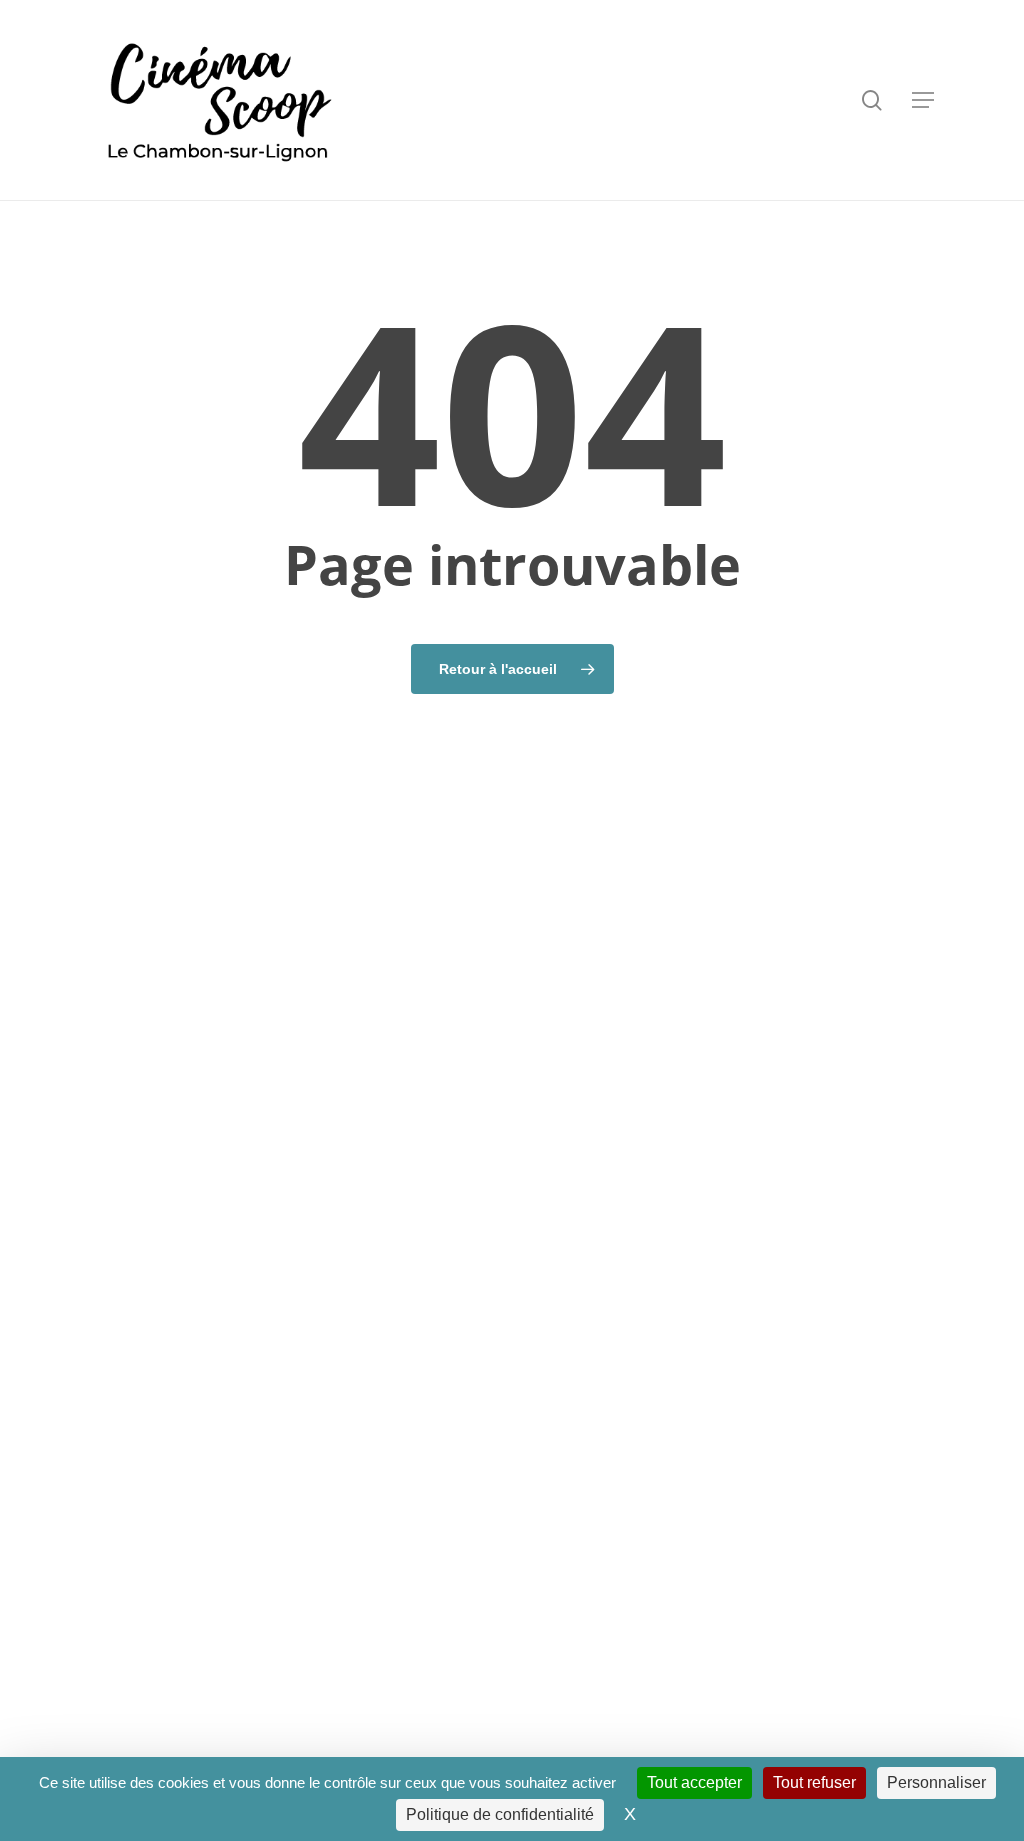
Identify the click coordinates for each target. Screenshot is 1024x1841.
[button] (923, 100)
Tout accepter (694, 1782)
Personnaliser (936, 1782)
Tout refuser (814, 1782)
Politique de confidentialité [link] (500, 1814)
